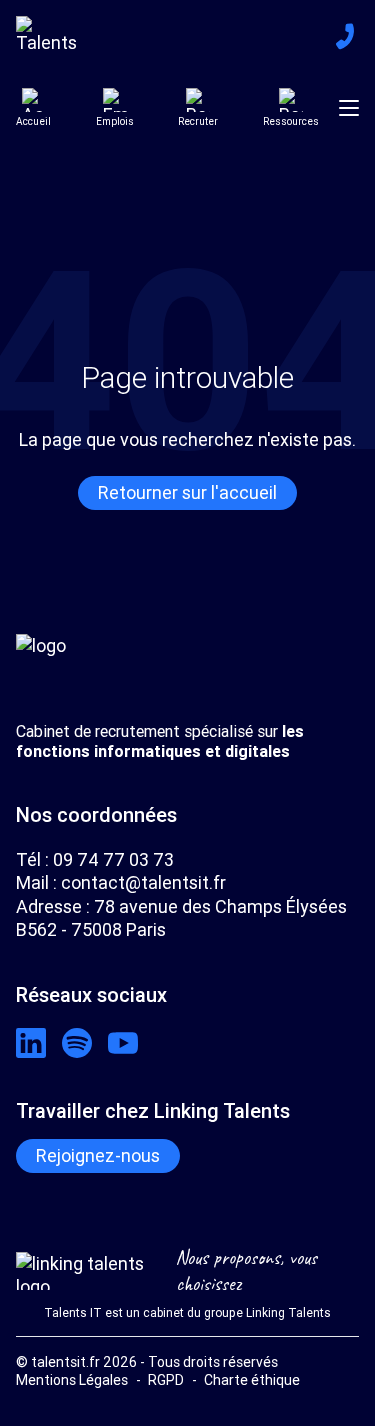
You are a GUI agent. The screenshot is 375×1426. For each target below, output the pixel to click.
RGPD (166, 1380)
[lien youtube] (123, 1043)
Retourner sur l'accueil (187, 492)
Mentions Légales (72, 1380)
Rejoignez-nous (98, 1155)
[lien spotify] (77, 1043)
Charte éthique (252, 1380)
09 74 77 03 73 (113, 859)
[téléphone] (345, 36)
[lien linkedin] (31, 1043)
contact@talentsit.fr (143, 882)
